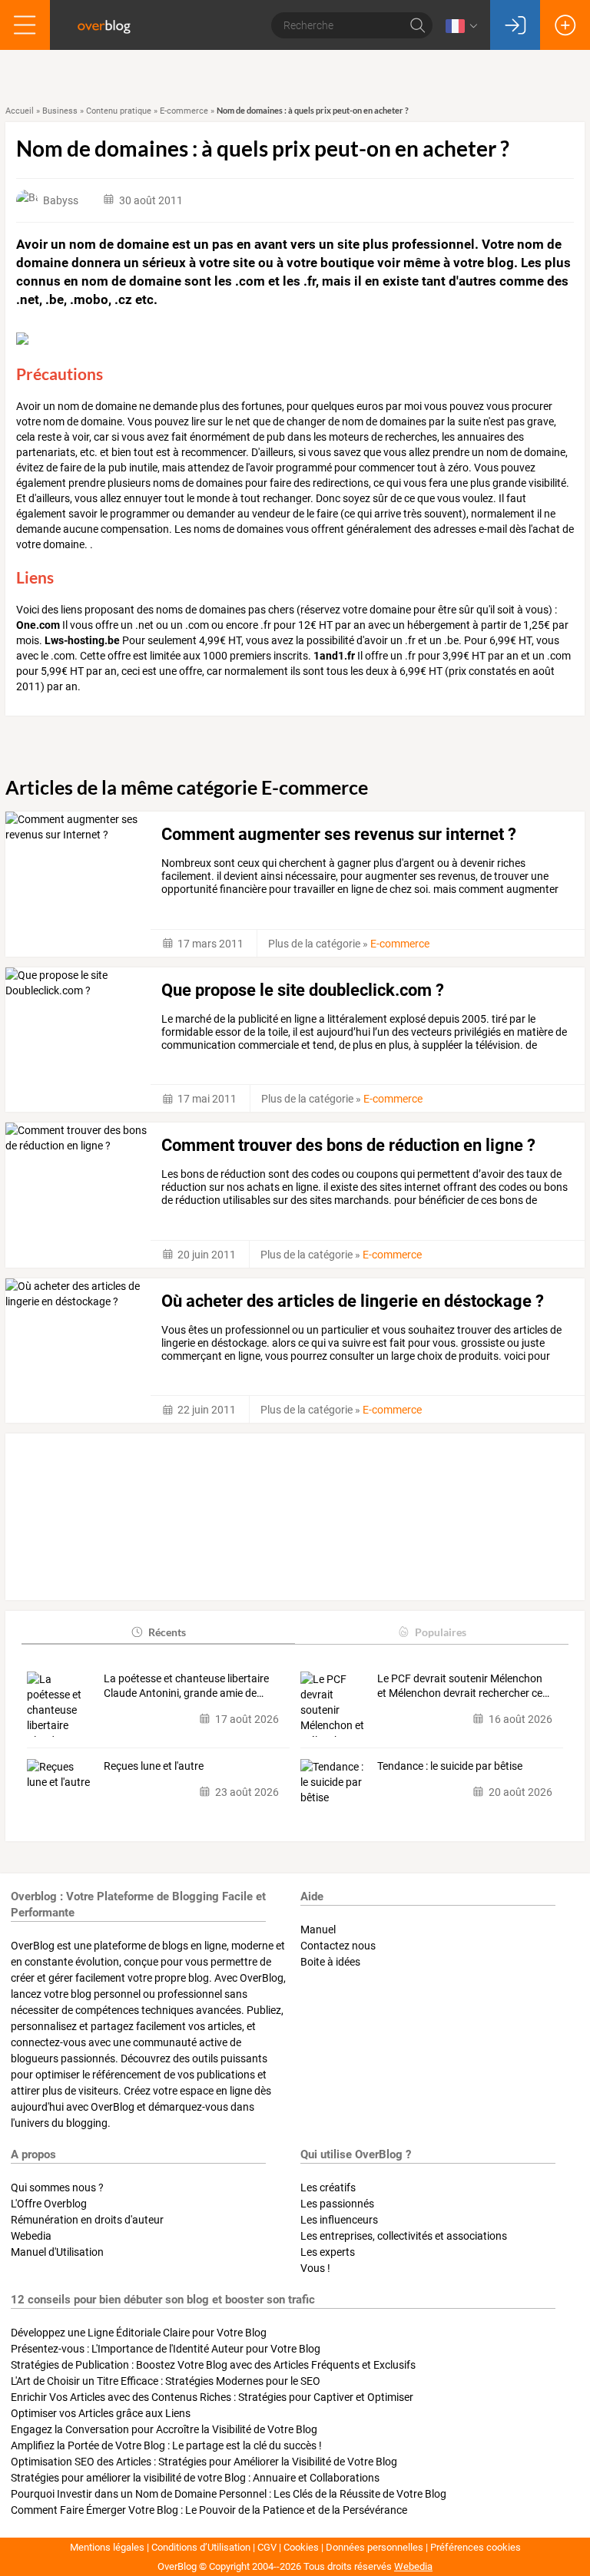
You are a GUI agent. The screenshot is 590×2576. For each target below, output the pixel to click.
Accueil (20, 111)
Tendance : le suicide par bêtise (450, 1766)
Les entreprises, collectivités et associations (404, 2236)
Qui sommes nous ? (57, 2187)
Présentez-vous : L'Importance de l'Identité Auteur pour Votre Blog (166, 2349)
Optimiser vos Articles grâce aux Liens (101, 2413)
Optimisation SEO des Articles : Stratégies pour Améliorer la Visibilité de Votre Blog (204, 2462)
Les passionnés (337, 2204)
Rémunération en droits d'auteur (87, 2220)
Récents (167, 1632)
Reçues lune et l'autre (154, 1766)
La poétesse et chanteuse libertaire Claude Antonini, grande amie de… (186, 1686)
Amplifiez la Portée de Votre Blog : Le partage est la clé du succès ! (166, 2445)
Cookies (301, 2547)
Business (60, 111)
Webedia (31, 2236)
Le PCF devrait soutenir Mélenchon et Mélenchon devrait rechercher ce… (463, 1686)
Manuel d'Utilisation (57, 2252)
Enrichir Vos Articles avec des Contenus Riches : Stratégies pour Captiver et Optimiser (212, 2397)
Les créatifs (328, 2187)
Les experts (328, 2252)
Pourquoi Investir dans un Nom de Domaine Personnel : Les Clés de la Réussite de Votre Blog (229, 2494)
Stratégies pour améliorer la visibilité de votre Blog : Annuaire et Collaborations (195, 2478)
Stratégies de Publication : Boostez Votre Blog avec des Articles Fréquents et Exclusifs (213, 2365)
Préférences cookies (476, 2547)
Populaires (441, 1632)
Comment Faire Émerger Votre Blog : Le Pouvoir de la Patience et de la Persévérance (209, 2510)
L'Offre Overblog (49, 2204)
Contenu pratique (119, 111)
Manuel (318, 1930)
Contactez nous (338, 1946)
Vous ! (315, 2268)
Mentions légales (107, 2547)
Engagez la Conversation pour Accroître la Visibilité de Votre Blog (164, 2429)
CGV (267, 2547)
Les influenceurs (339, 2220)
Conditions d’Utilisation (201, 2547)
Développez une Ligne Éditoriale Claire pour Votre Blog (139, 2333)
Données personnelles (375, 2547)
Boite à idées (330, 1962)
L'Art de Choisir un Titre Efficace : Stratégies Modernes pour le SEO (166, 2381)
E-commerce (184, 111)
